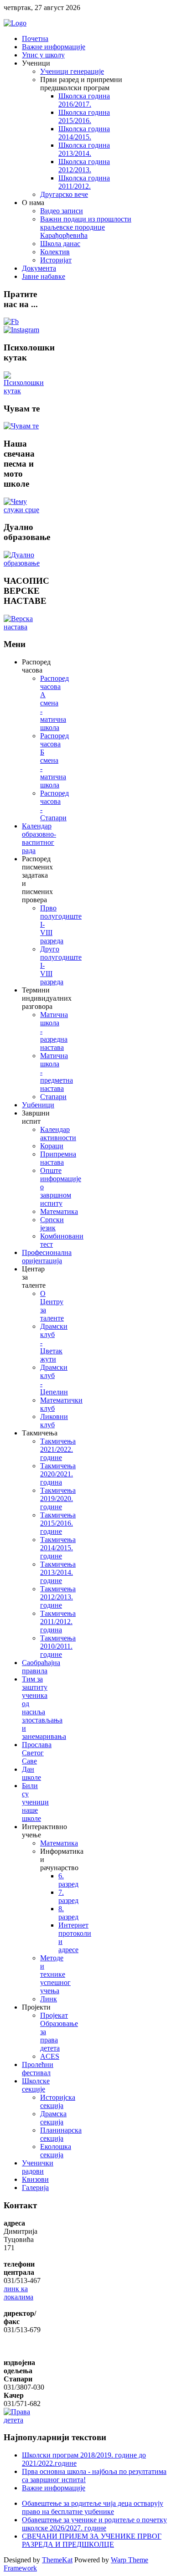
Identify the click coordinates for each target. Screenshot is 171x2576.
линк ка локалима (18, 2293)
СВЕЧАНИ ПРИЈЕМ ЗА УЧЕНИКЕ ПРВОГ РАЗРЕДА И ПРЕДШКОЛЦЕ (92, 2540)
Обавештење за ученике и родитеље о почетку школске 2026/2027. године (94, 2524)
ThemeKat (57, 2560)
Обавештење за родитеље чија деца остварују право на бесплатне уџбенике (93, 2507)
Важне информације (54, 2488)
